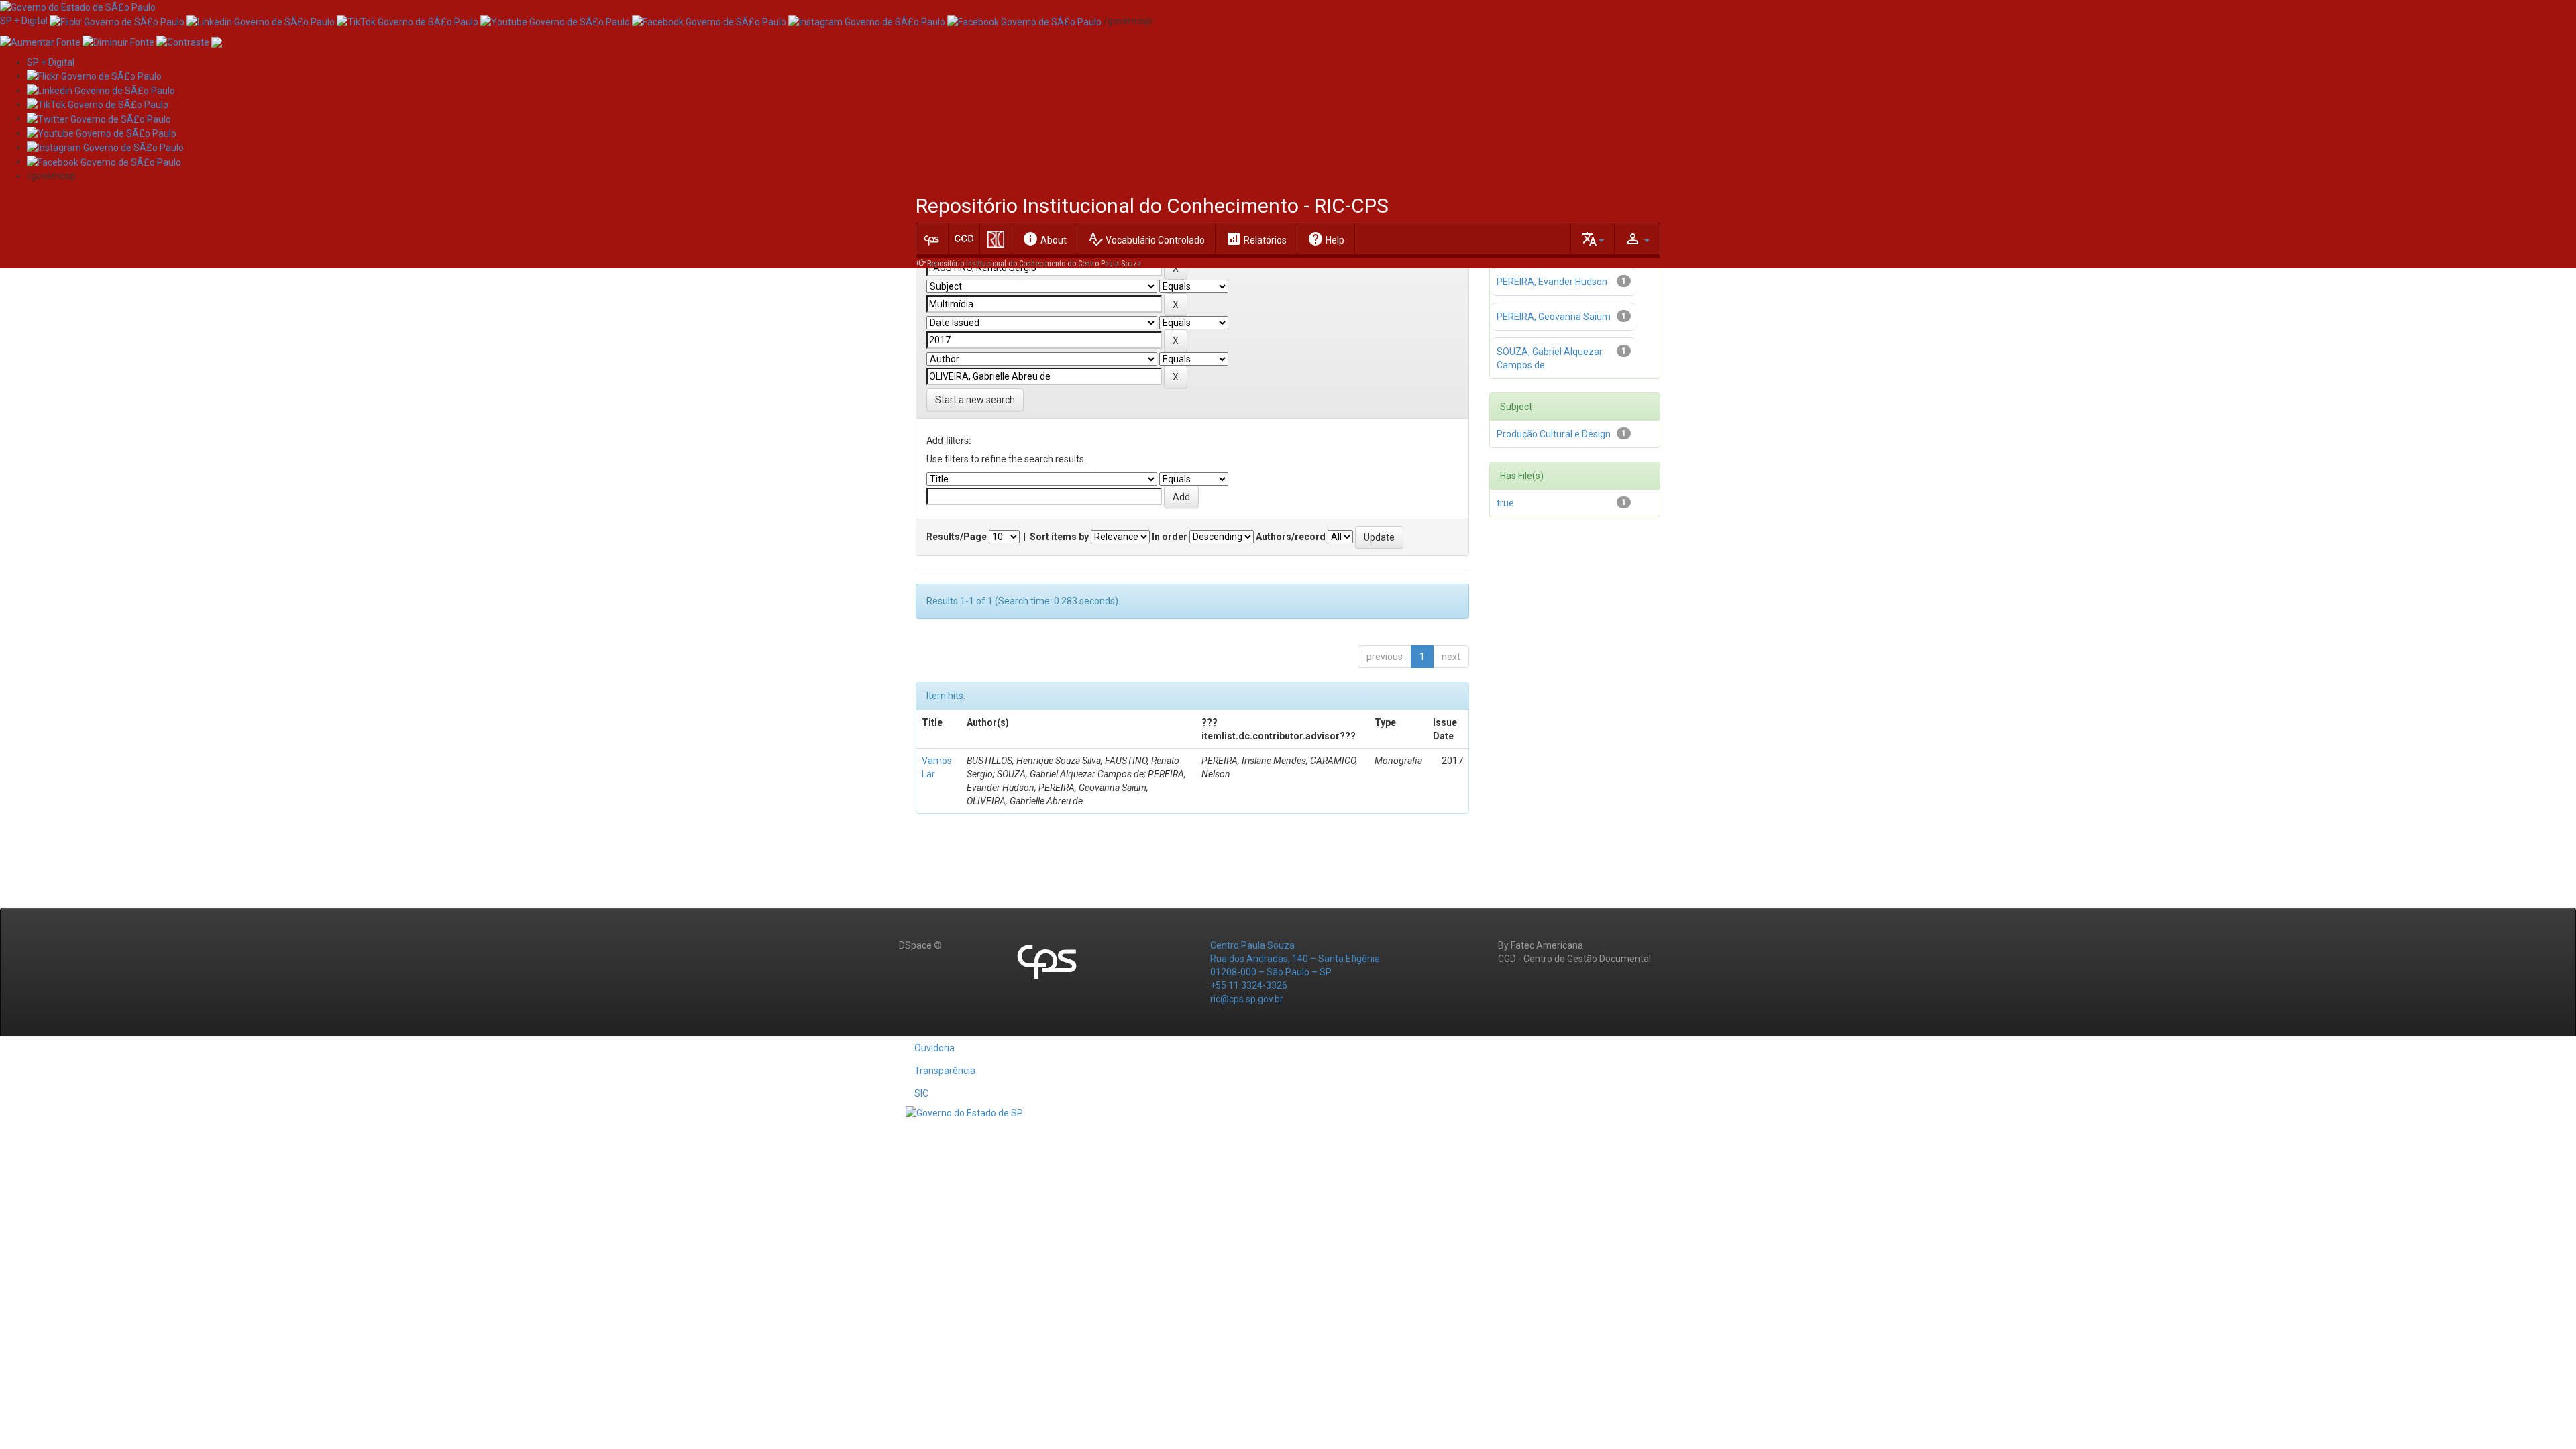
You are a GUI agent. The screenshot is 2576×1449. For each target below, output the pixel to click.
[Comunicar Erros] (217, 41)
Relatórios (1256, 239)
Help (1326, 239)
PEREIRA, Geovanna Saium (1554, 317)
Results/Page (957, 537)
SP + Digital (24, 21)
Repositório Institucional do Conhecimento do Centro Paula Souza (1034, 264)
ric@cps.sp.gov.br (1247, 999)
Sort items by (1059, 537)
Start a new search (975, 400)
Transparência (945, 1071)
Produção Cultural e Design (1554, 434)
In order (1170, 537)
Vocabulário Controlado (1146, 239)
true (1505, 503)
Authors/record (1291, 537)
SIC (921, 1093)
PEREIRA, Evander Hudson (1552, 282)
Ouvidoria (934, 1048)
